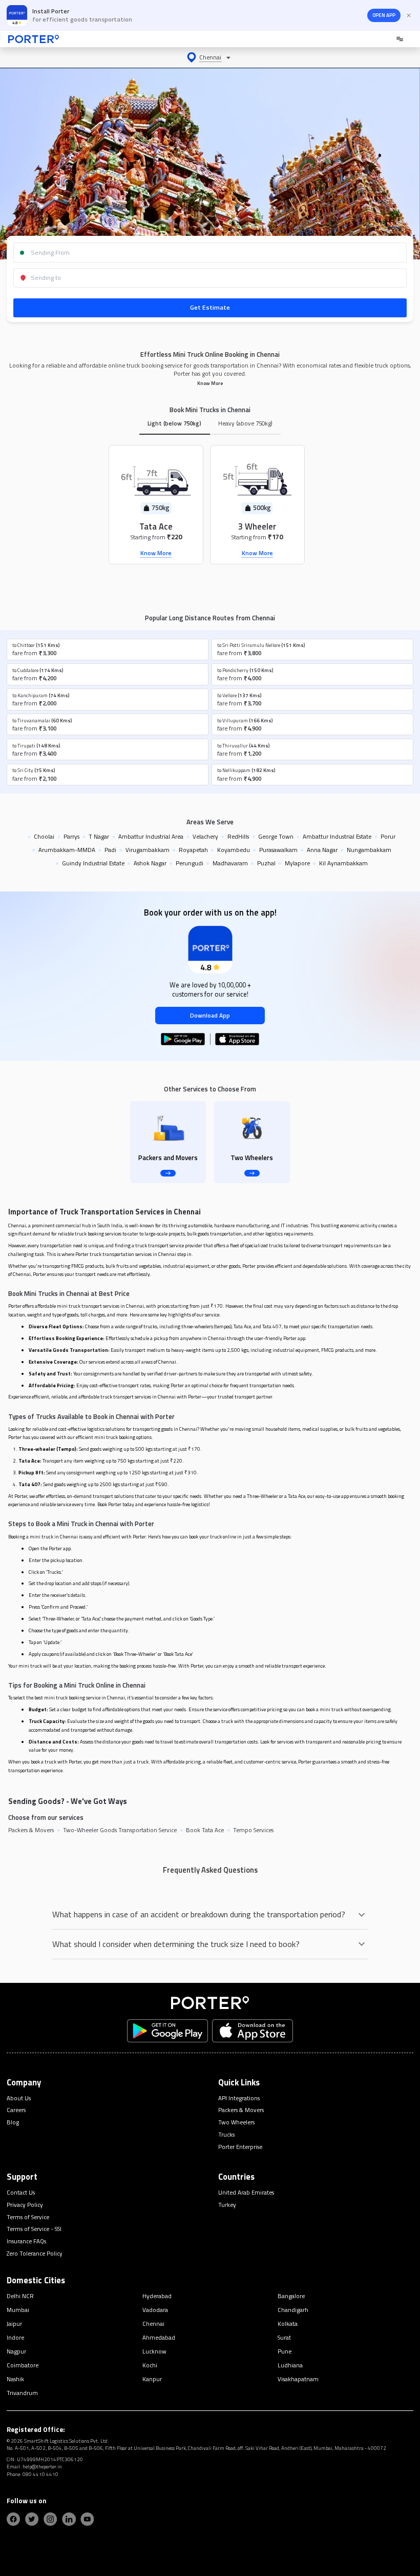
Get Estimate (210, 307)
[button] (210, 57)
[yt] (87, 2519)
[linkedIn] (69, 2519)
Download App (210, 1015)
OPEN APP (384, 15)
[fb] (13, 2519)
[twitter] (32, 2519)
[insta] (50, 2519)
